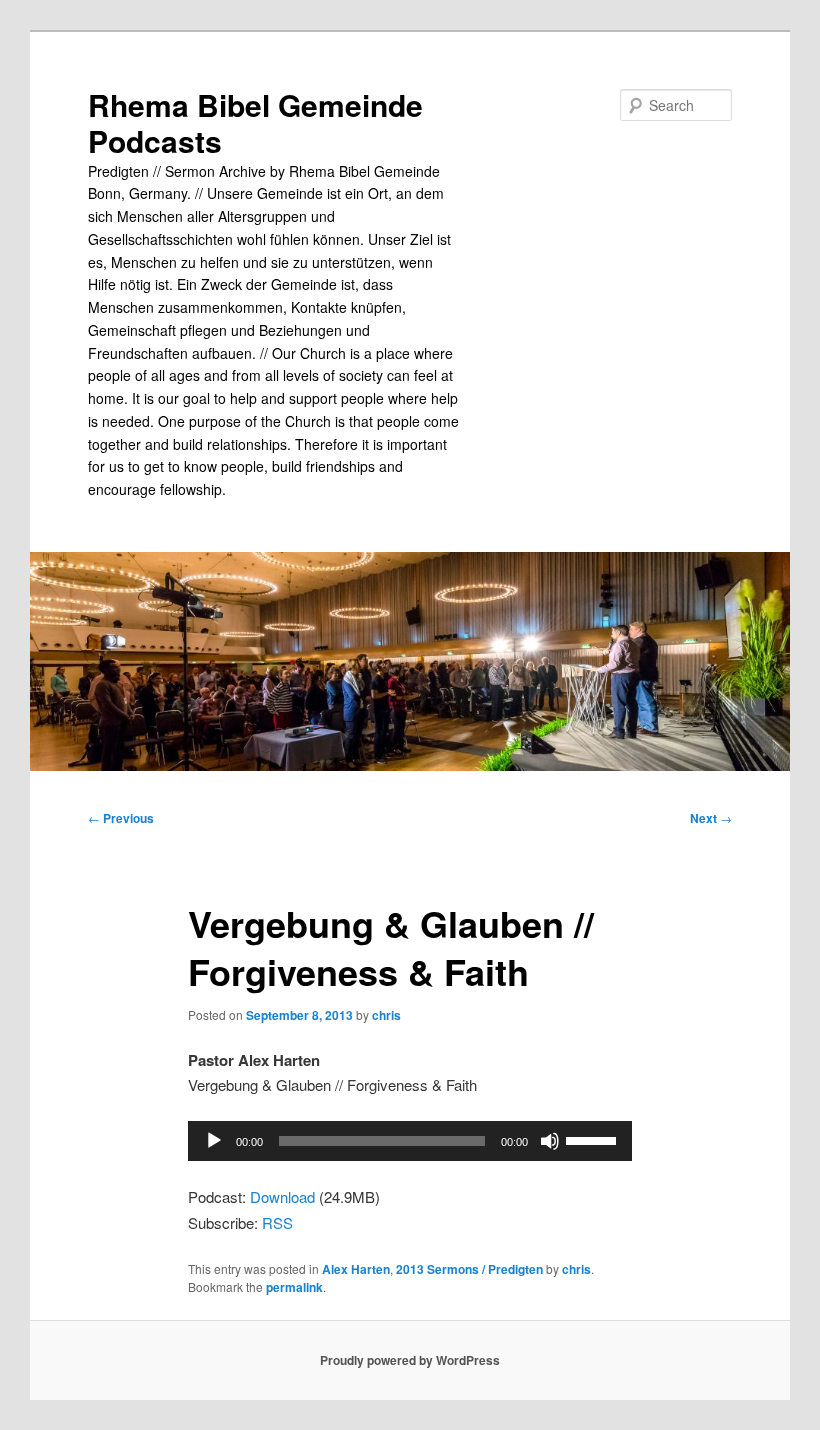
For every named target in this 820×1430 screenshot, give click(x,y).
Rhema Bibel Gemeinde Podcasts (255, 122)
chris (386, 1015)
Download (282, 1196)
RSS (277, 1222)
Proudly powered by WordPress (410, 1360)
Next (711, 818)
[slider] (594, 1139)
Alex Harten (356, 1269)
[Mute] (550, 1141)
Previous (121, 818)
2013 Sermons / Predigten (469, 1269)
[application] (410, 1141)
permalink (294, 1287)
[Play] (214, 1141)
